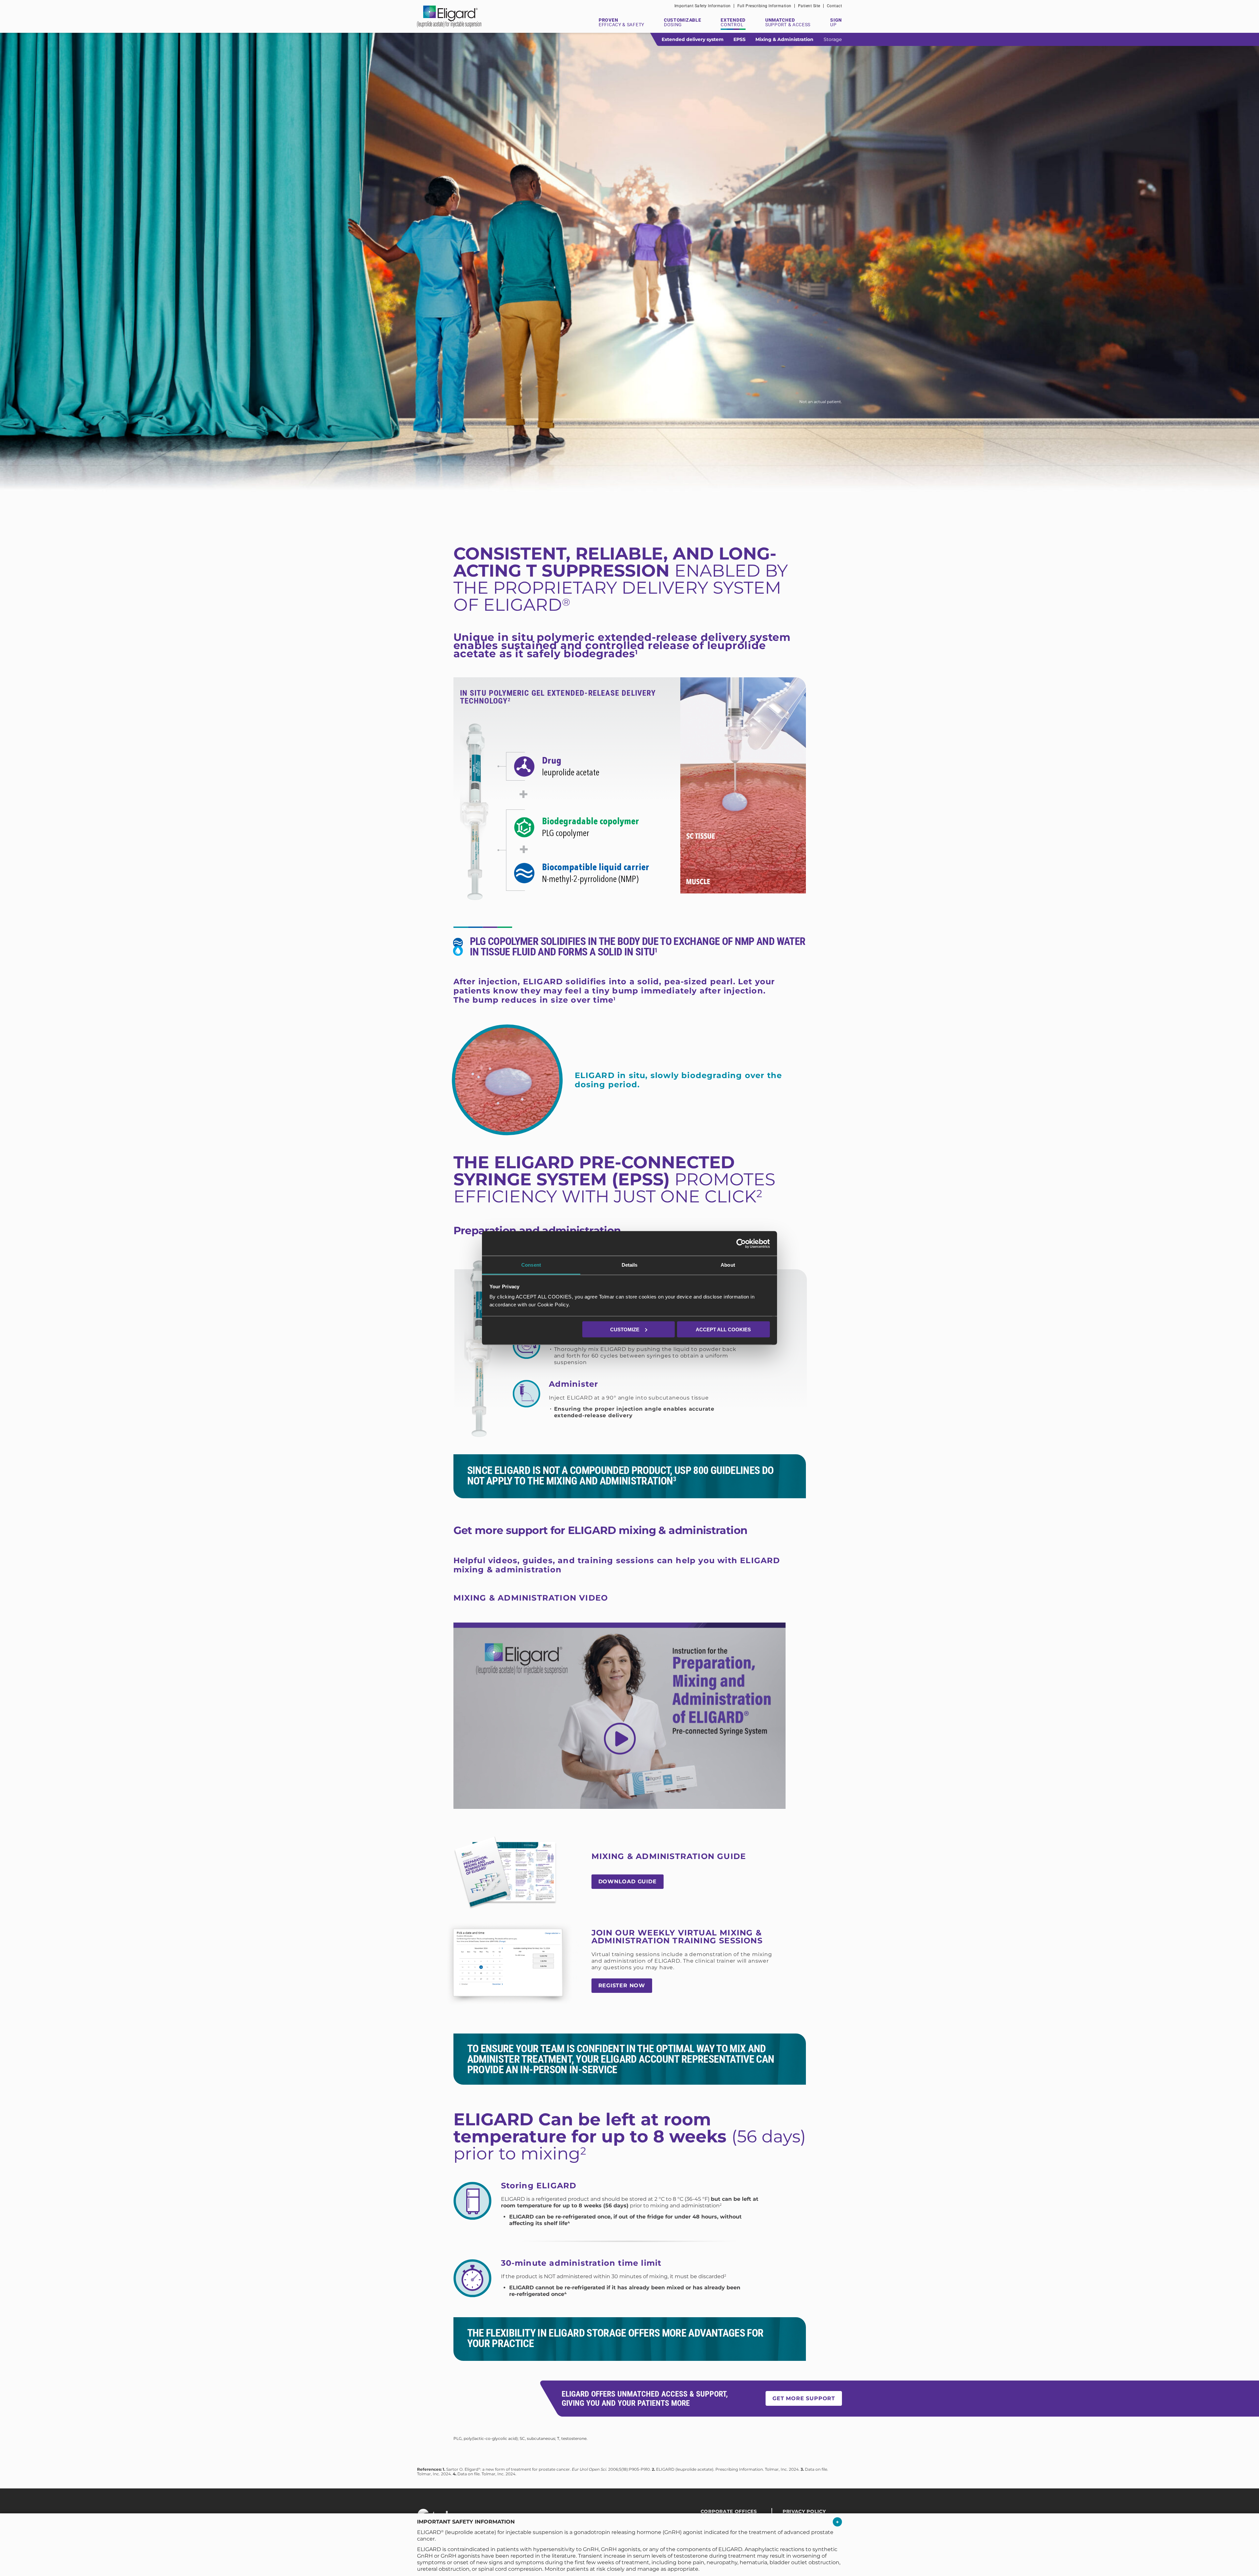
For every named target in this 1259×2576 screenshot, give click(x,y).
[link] (741, 1243)
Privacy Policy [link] (804, 2511)
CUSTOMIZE (625, 1329)
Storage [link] (833, 39)
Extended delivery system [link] (693, 39)
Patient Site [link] (809, 6)
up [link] (836, 22)
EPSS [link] (739, 39)
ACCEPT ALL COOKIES (723, 1329)
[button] (837, 2523)
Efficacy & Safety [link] (621, 22)
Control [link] (733, 22)
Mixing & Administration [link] (784, 39)
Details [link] (630, 1265)
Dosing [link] (682, 22)
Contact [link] (835, 6)
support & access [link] (788, 22)
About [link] (728, 1265)
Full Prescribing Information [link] (764, 6)
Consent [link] (531, 1265)
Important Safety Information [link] (703, 6)
